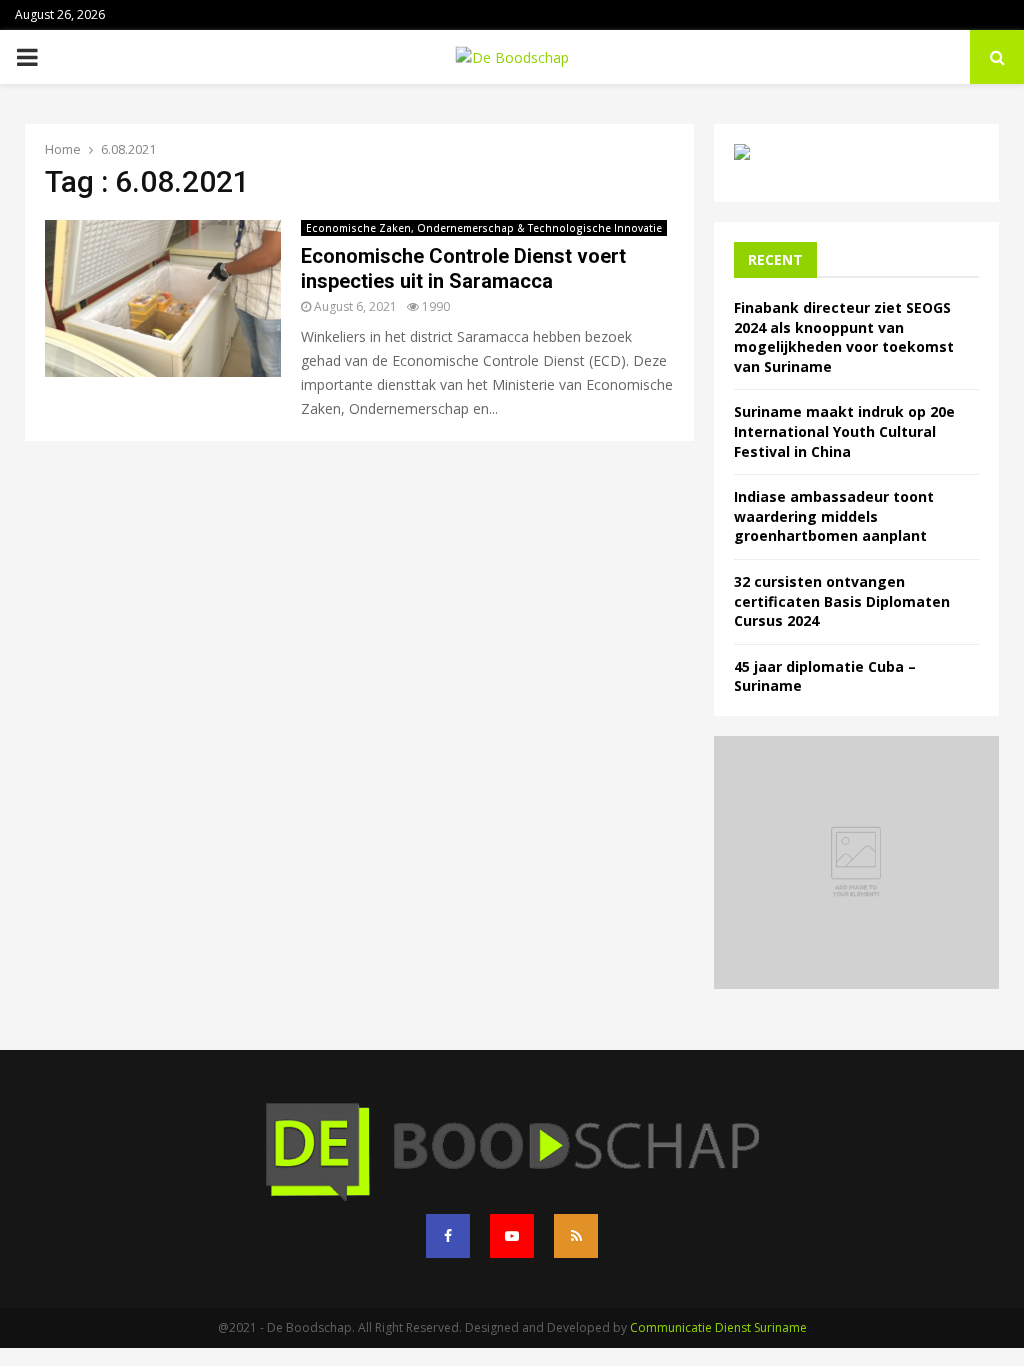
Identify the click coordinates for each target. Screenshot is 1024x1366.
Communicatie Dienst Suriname (718, 1327)
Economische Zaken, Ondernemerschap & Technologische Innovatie (484, 228)
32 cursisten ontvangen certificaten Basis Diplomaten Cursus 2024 (842, 601)
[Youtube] (512, 1236)
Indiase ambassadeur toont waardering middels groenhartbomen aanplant (834, 516)
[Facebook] (448, 1236)
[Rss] (576, 1236)
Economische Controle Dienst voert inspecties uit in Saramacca (463, 268)
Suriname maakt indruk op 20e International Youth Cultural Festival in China (844, 431)
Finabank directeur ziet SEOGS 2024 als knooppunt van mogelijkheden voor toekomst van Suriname (844, 337)
